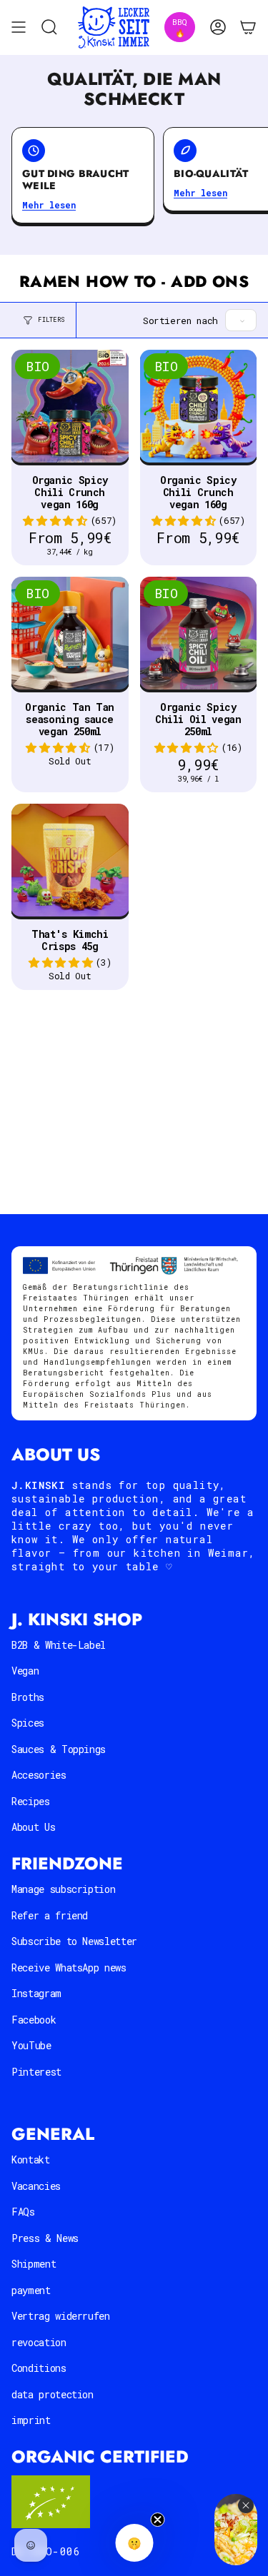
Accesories (39, 1775)
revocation (39, 2342)
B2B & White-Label (59, 1645)
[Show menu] (19, 27)
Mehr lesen (49, 205)
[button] (55, 521)
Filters (51, 319)
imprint (31, 2420)
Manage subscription (63, 1889)
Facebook (34, 2020)
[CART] (248, 27)
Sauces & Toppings (59, 1749)
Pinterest (36, 2072)
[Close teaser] (157, 2520)
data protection (53, 2394)
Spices (28, 1723)
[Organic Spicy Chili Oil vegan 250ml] (199, 635)
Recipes (31, 1801)
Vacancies (36, 2186)
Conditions (39, 2368)
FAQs (23, 2212)
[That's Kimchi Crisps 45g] (70, 862)
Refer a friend (50, 1915)
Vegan (25, 1671)
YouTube (31, 2045)
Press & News (45, 2238)
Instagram (36, 1993)
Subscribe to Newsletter (74, 1941)
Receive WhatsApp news (69, 1968)
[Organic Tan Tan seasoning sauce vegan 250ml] (70, 635)
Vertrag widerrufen (61, 2316)
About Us (33, 1827)
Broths (28, 1697)
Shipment (34, 2264)
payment (31, 2290)
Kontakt (31, 2160)
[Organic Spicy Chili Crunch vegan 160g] (70, 408)
